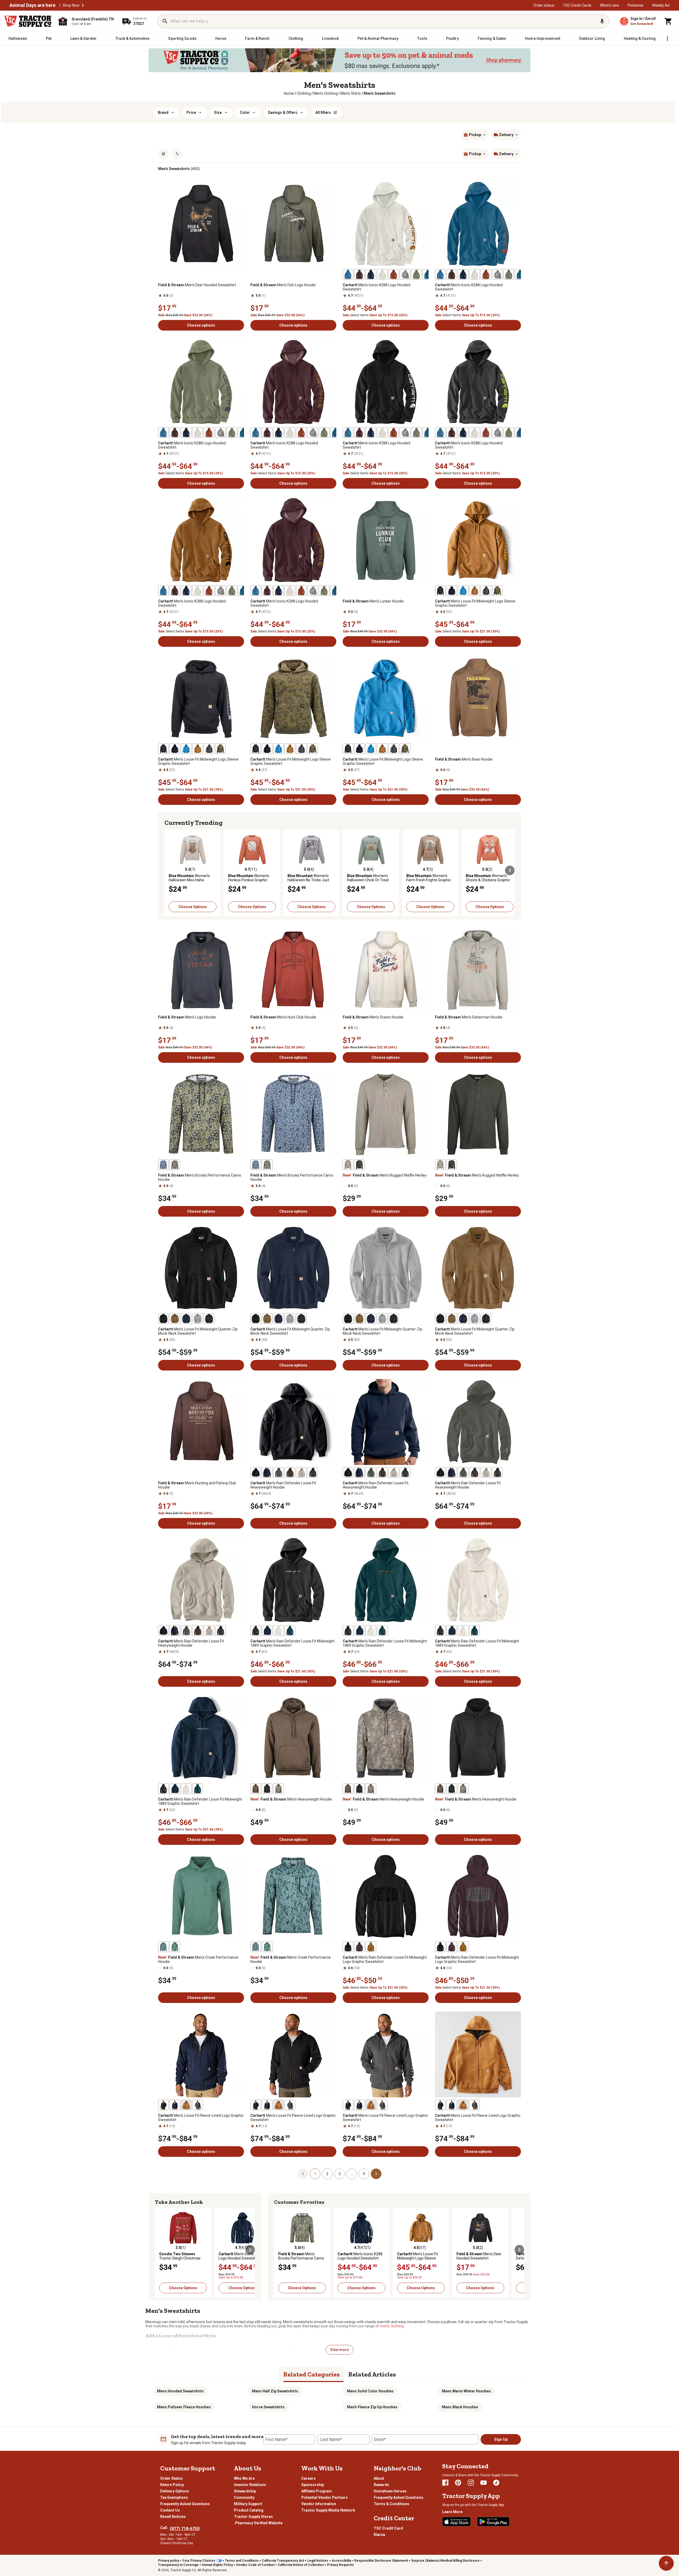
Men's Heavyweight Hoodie (291, 1799)
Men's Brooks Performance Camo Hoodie (200, 1177)
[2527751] (186, 1319)
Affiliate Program (317, 2491)
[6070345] (290, 1472)
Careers (308, 2478)
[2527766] (163, 1319)
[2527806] (278, 1630)
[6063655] (382, 274)
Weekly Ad (661, 5)
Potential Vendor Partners (325, 2497)
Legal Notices (318, 2561)
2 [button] (327, 2174)
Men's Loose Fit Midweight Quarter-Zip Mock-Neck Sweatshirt (198, 1331)
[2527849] (463, 591)
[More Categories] (667, 38)
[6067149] (359, 1165)
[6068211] (175, 1947)
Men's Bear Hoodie (464, 759)
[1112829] (267, 1472)
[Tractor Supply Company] (28, 21)
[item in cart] (668, 21)
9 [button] (364, 2174)
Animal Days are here (32, 5)
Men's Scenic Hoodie (373, 1017)
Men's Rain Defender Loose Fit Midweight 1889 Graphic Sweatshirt (292, 1643)
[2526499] (278, 1472)
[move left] (169, 870)
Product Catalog (249, 2510)
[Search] (165, 21)
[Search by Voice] (602, 21)
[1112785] (313, 1472)
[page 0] (303, 2174)
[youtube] (484, 2483)
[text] (380, 93)
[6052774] (186, 2105)
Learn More (452, 2512)
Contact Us (170, 2510)
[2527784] (256, 1630)
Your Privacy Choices (199, 2561)
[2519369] (209, 1319)
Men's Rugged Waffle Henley (385, 1175)
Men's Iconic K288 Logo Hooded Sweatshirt (377, 287)
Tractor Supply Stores (253, 2517)
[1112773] (256, 1472)
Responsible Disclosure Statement (381, 2561)
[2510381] (163, 2105)
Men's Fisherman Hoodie (469, 1017)
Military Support (248, 2504)
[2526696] (359, 1947)
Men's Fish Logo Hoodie (283, 285)
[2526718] (371, 1947)
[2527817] (475, 591)
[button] (83, 5)
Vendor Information (319, 2504)
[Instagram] (471, 2483)
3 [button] (339, 2174)
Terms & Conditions (391, 2504)
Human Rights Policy (217, 2565)
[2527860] (452, 591)
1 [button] (315, 2174)
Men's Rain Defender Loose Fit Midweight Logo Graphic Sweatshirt (385, 1959)
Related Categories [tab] (312, 2374)
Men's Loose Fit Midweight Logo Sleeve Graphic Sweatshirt (475, 603)
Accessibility (341, 2561)
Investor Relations (250, 2485)
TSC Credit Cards (577, 5)
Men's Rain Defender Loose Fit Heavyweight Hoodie (283, 1485)
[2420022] (416, 274)
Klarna (379, 2535)
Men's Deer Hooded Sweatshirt (197, 285)
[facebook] (445, 2483)
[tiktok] (496, 2483)
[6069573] (163, 1947)
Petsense (636, 5)
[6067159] (348, 1165)
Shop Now (71, 5)
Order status (544, 5)
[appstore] (456, 2522)
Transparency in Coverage (178, 2565)
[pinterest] (458, 2483)
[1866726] (359, 274)
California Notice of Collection (301, 2565)
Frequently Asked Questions (185, 2504)
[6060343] (198, 2105)
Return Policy (172, 2485)
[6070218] (278, 1789)
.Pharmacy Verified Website (258, 2523)
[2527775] (198, 1319)
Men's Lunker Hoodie (373, 601)
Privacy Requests (340, 2565)
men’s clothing (392, 2326)
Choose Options (193, 907)
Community (244, 2497)
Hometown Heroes (390, 2491)
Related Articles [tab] (372, 2374)
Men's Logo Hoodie (187, 1017)
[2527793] (290, 1630)
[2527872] (440, 591)
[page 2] (376, 2174)
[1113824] (371, 274)
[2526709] (348, 1947)
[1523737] (405, 274)
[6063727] (348, 274)
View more (339, 2350)
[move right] (510, 870)
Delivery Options (175, 2491)
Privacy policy (169, 2561)
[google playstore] (493, 2522)
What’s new (610, 5)
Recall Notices (173, 2517)
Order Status (171, 2478)
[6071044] (256, 1789)
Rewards (381, 2485)
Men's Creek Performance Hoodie (198, 1959)
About (379, 2478)
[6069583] (267, 1789)
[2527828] (486, 591)
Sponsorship (313, 2485)
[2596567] (163, 1165)
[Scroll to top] (666, 2563)
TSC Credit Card (388, 2528)
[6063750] (394, 274)
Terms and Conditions (242, 2561)
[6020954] (175, 1165)
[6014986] (428, 274)
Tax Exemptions (174, 2497)
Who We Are (244, 2478)
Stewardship (245, 2491)
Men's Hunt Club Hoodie (283, 1017)
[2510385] (175, 2105)
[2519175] (267, 1630)
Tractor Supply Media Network (328, 2510)
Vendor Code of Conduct (255, 2565)
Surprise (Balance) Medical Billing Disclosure (445, 2561)
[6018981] (301, 1472)
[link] (289, 93)
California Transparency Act (283, 2561)
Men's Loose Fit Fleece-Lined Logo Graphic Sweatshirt (201, 2118)
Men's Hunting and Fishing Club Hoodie (197, 1485)
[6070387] (175, 1319)
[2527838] (497, 591)
